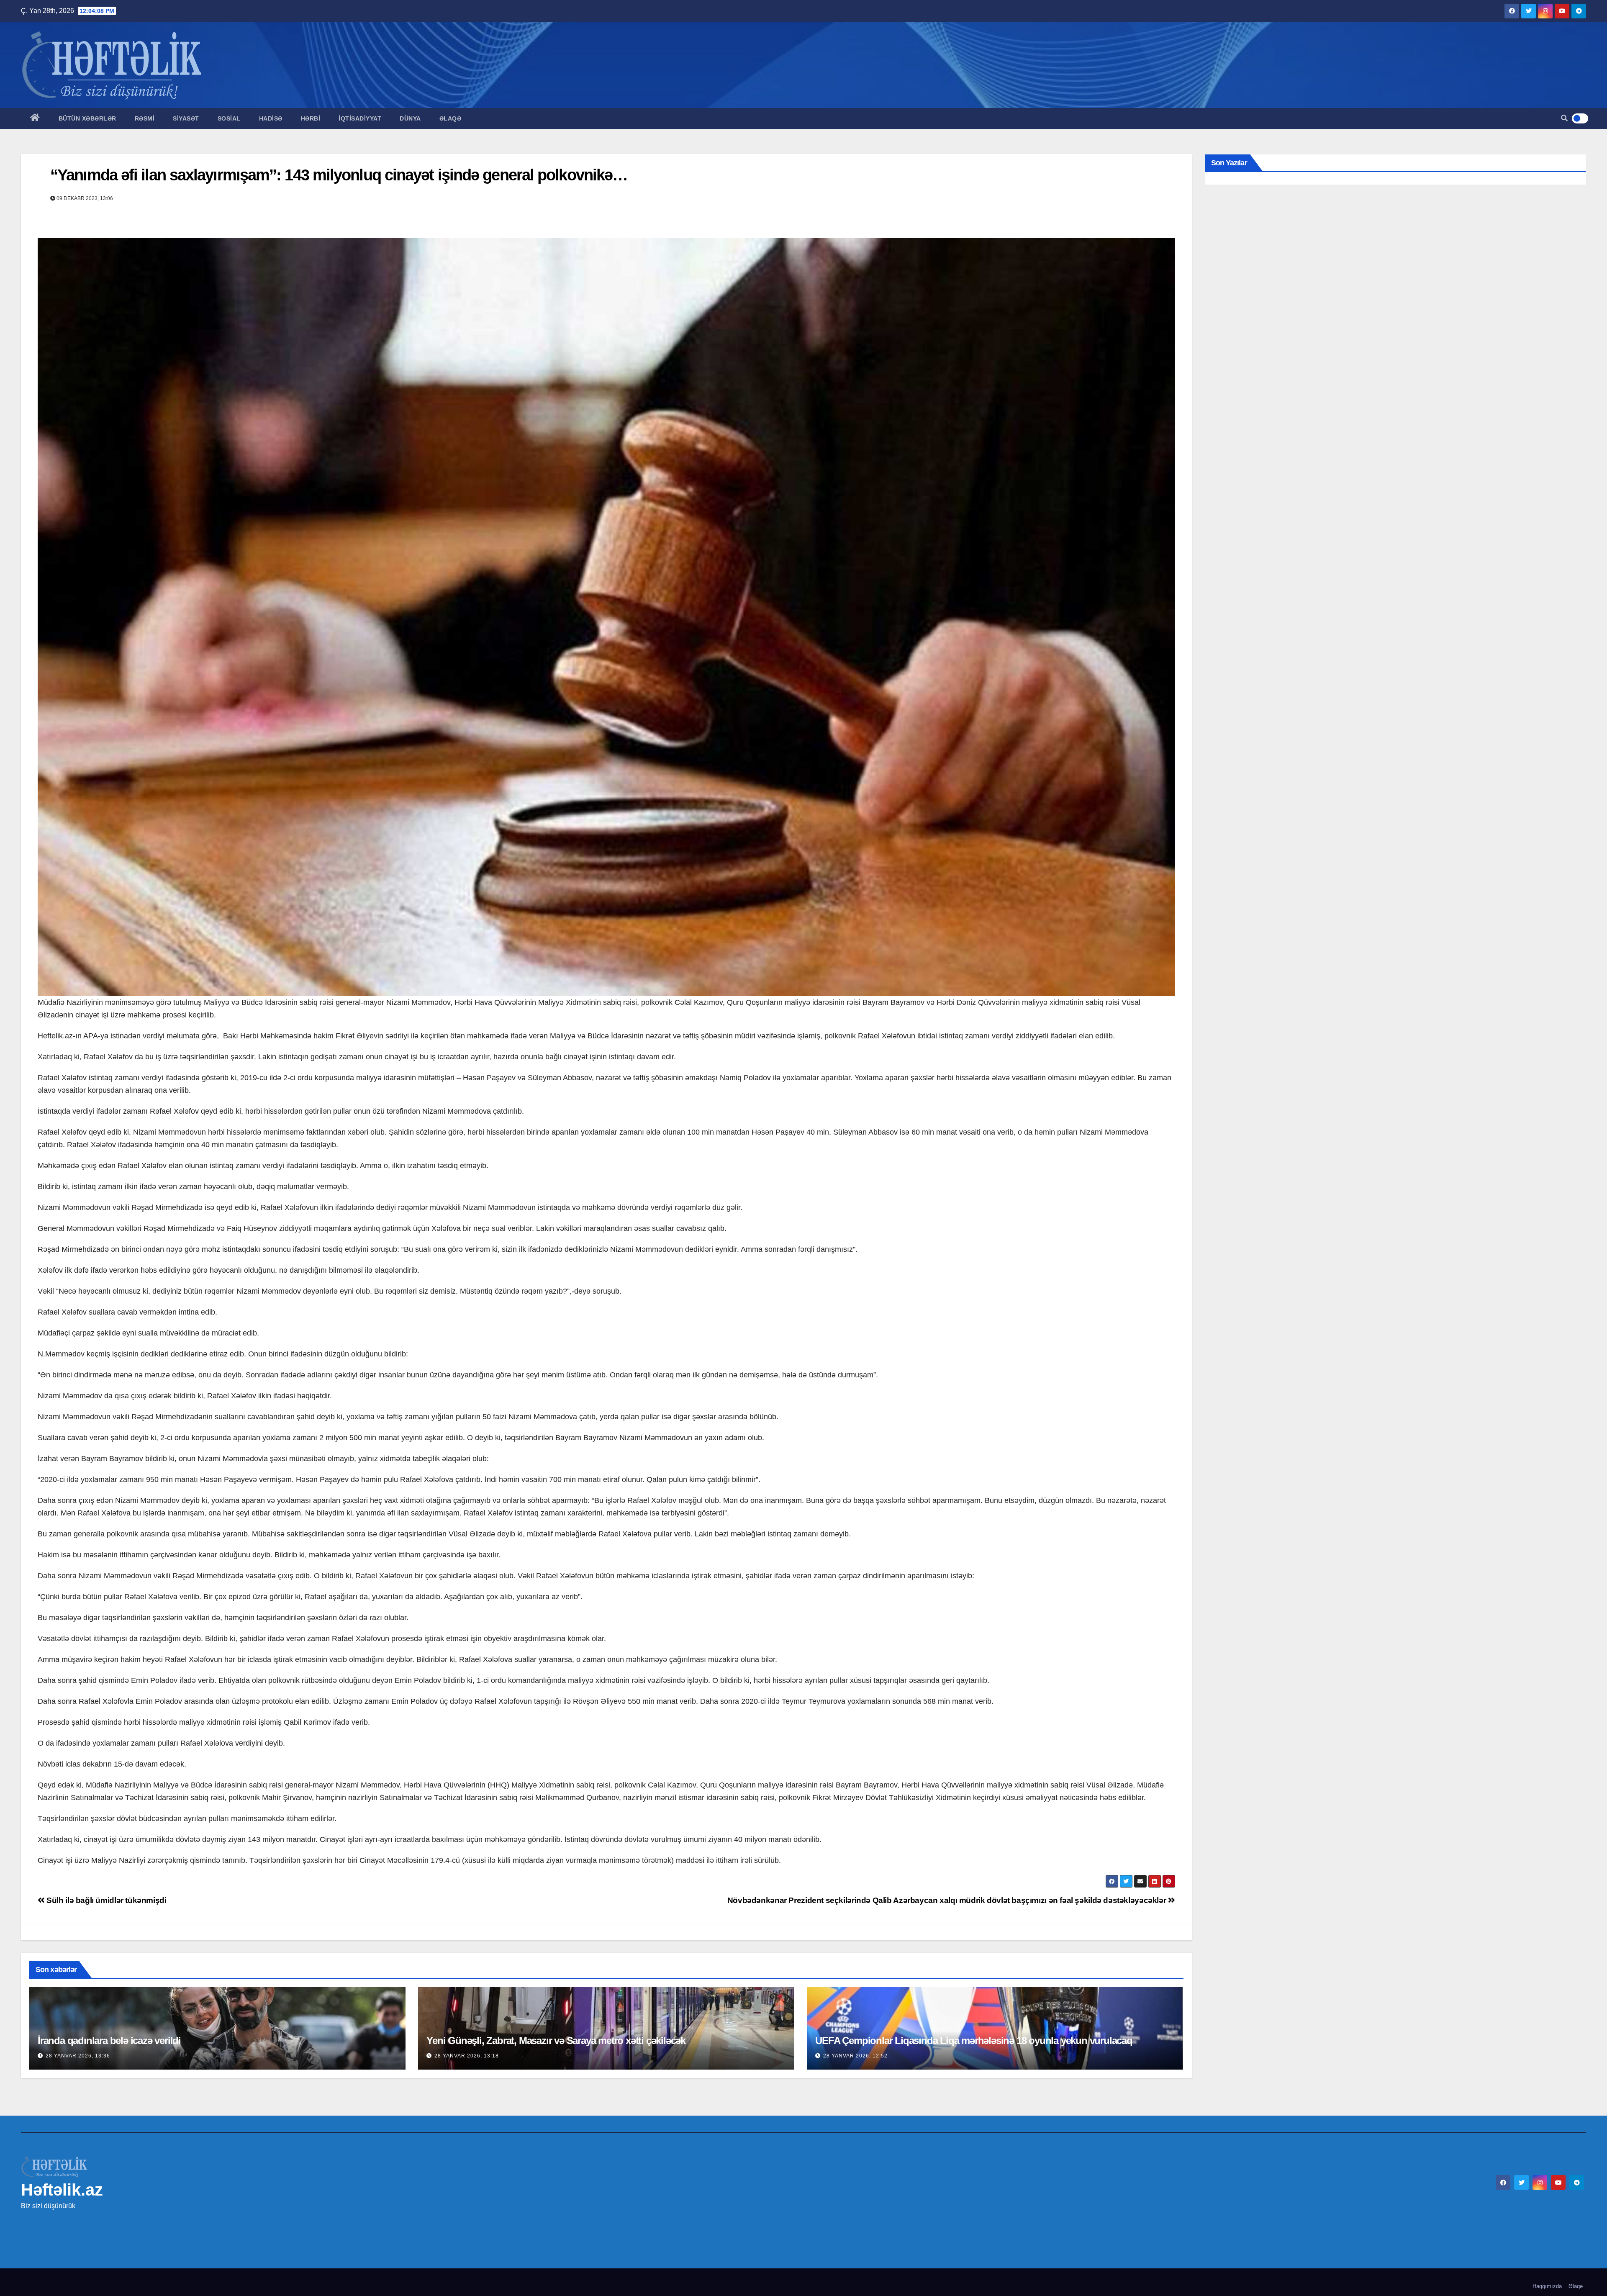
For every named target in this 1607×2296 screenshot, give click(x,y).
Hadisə (271, 118)
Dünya (410, 118)
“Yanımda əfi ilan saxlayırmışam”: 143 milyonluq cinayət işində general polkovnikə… (339, 175)
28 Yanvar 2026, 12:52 (855, 2056)
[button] (1564, 118)
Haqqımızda (1547, 2286)
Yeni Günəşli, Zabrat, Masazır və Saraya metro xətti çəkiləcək (556, 2040)
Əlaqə (451, 118)
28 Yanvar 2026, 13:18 (467, 2056)
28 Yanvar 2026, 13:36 (78, 2056)
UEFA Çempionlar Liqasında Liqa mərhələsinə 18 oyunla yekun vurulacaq (974, 2040)
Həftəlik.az (62, 2190)
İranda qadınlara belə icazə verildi (109, 2040)
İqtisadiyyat (360, 118)
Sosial (229, 118)
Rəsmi (145, 118)
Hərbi (311, 118)
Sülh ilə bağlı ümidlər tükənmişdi (106, 1900)
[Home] (35, 118)
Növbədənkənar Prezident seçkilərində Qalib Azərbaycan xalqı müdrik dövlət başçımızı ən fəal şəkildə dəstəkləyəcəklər (948, 1900)
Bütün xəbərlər (87, 118)
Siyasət (186, 118)
